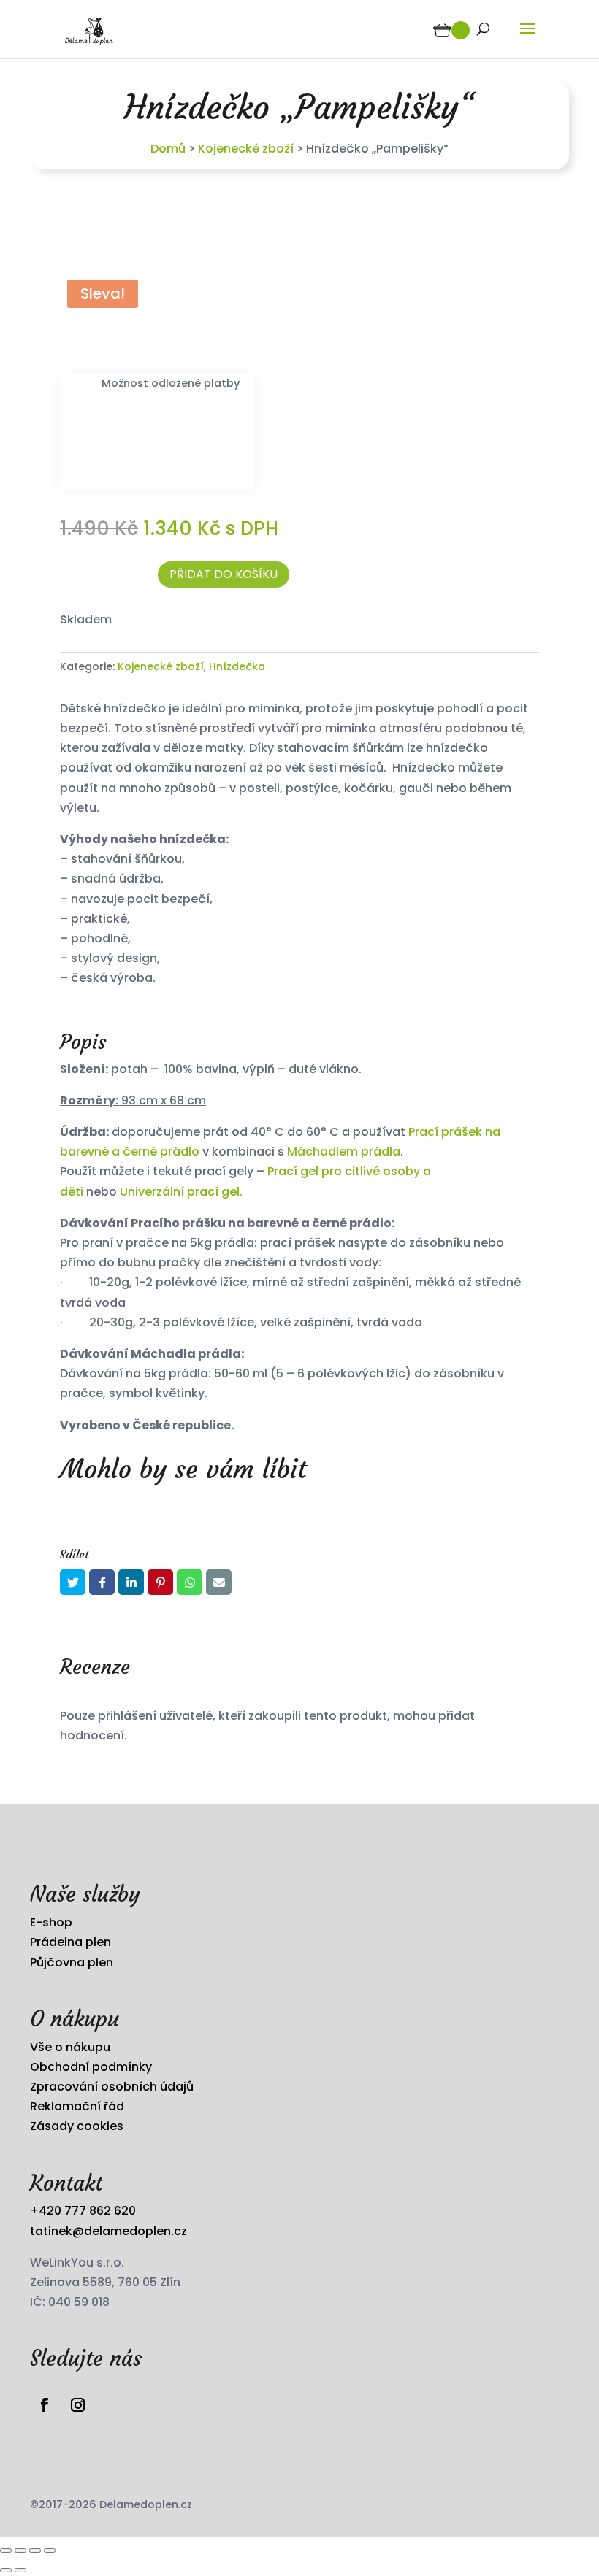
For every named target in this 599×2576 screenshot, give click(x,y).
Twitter (73, 1582)
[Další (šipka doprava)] (20, 2570)
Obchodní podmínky (91, 2067)
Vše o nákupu (70, 2047)
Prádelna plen (70, 1942)
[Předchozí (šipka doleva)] (6, 2570)
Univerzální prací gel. (180, 1192)
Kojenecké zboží (246, 149)
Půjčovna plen (72, 1962)
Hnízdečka (237, 666)
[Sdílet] (35, 2550)
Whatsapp (190, 1582)
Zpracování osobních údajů (112, 2087)
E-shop (51, 1922)
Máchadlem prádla (344, 1151)
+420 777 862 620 (83, 2211)
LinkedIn (131, 1582)
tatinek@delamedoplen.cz (108, 2231)
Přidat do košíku (224, 574)
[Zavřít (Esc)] (50, 2550)
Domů (168, 149)
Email (219, 1582)
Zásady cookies (77, 2126)
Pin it (160, 1582)
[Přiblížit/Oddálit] (6, 2550)
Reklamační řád (77, 2106)
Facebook (102, 1582)
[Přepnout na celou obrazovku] (20, 2550)
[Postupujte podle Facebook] (44, 2405)
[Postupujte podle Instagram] (77, 2405)
